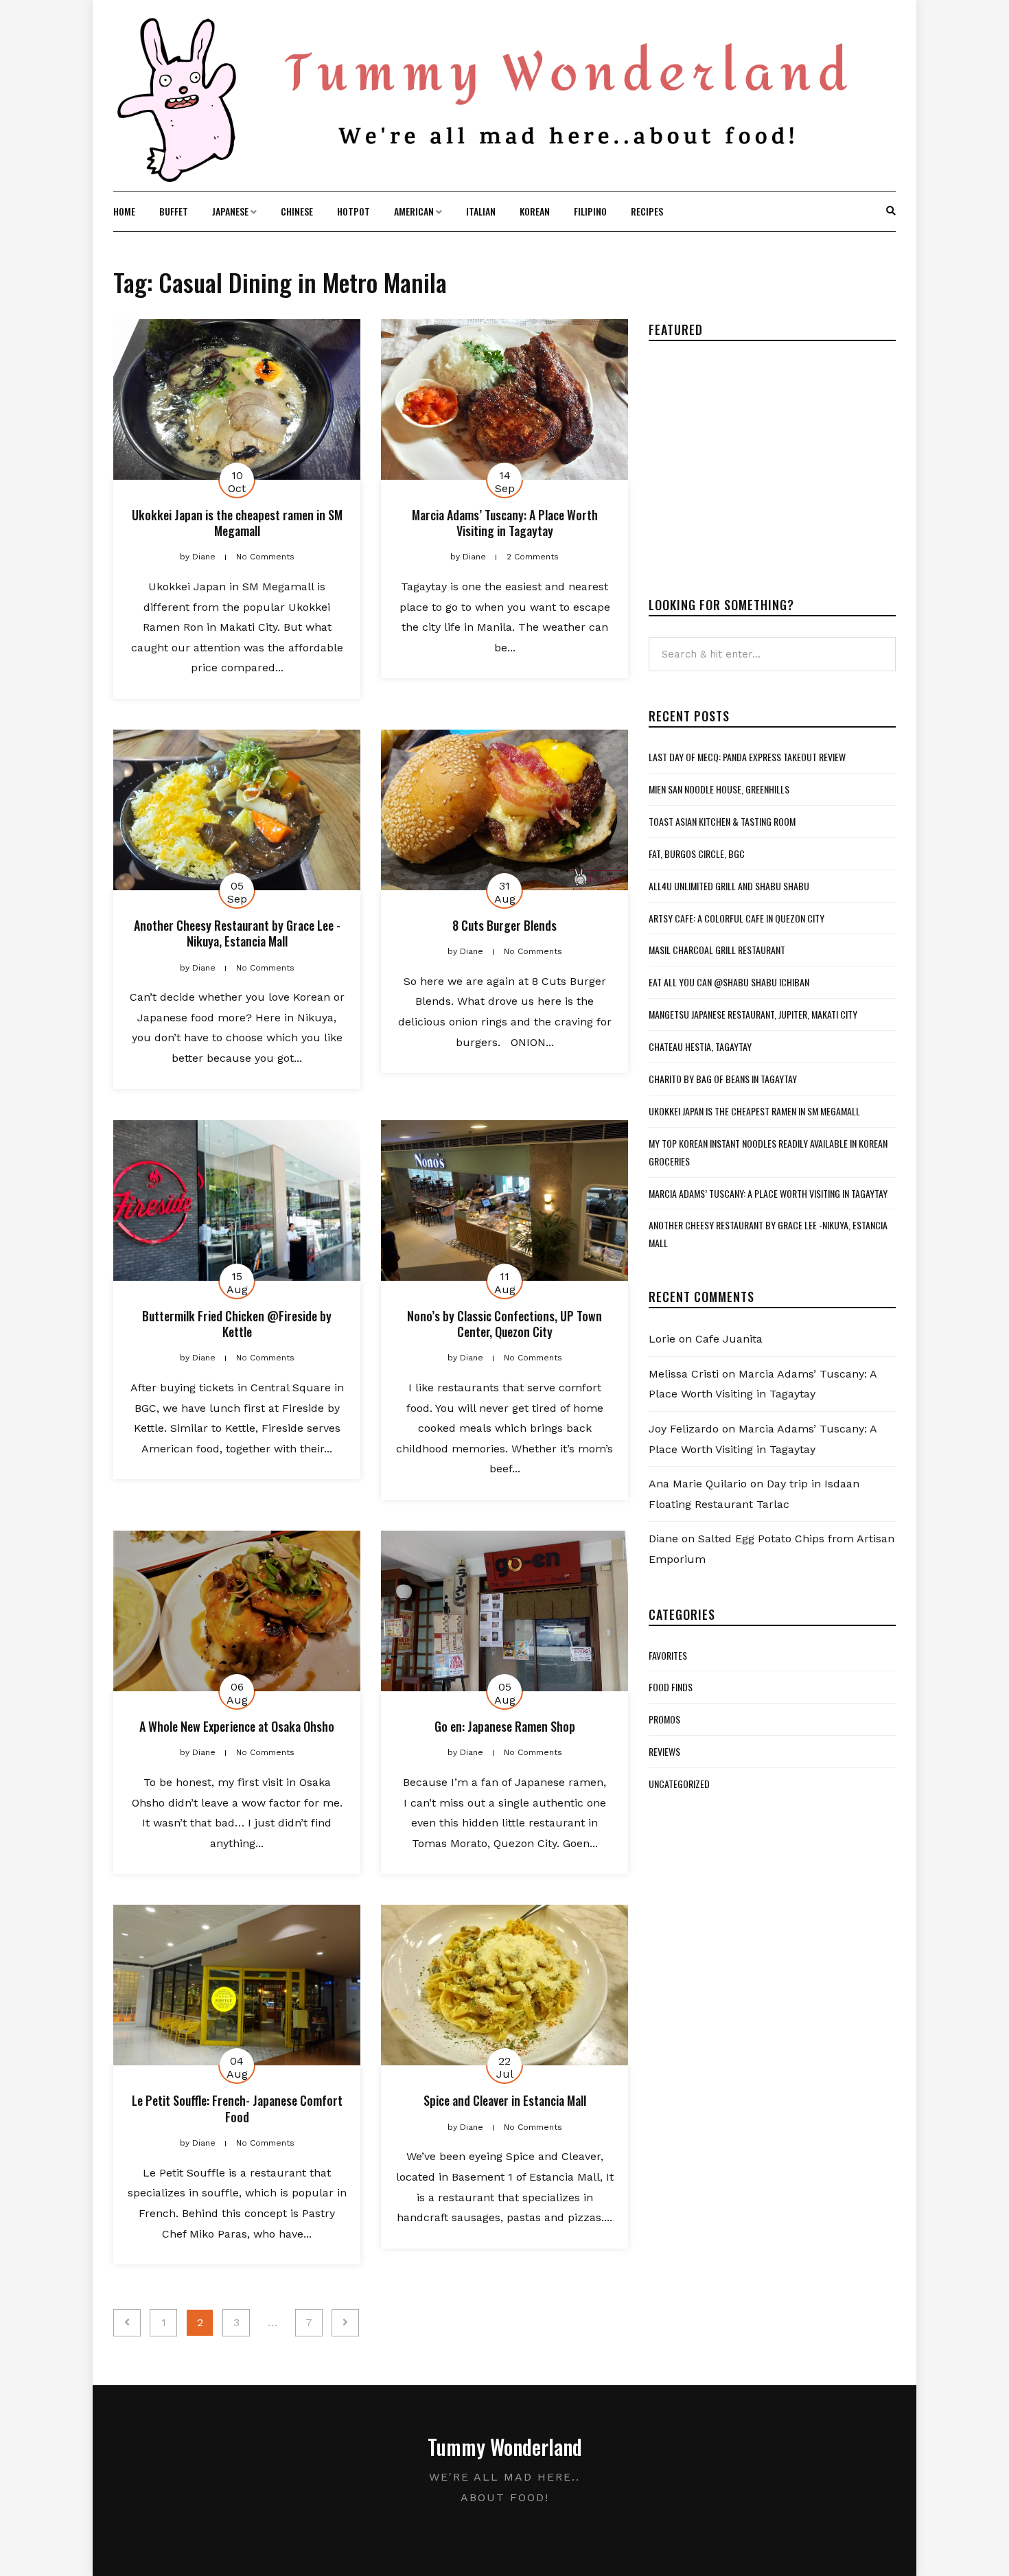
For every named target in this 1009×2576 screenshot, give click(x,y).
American (414, 211)
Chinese (297, 211)
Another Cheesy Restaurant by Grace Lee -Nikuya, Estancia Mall (237, 933)
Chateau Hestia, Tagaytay (700, 1046)
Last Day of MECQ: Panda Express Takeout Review (747, 757)
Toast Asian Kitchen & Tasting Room (722, 821)
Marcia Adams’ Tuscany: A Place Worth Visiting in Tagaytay (505, 523)
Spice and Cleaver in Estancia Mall (505, 2100)
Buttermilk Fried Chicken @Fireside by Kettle (237, 1324)
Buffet (174, 211)
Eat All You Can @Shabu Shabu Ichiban (729, 982)
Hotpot (353, 211)
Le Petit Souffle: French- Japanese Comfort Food (237, 2108)
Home (124, 211)
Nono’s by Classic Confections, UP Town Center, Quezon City (505, 1324)
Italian (481, 211)
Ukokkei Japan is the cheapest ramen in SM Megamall (237, 523)
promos (664, 1719)
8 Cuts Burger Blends (505, 925)
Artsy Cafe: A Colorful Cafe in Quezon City (737, 918)
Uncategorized (679, 1784)
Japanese (230, 211)
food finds (671, 1687)
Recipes (647, 211)
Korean (535, 211)
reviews (664, 1751)
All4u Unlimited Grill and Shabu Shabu (729, 886)
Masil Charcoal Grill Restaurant (717, 950)
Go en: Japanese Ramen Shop (505, 1726)
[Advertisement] (764, 458)
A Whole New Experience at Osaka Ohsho (237, 1726)
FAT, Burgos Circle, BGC (697, 854)
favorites (668, 1655)
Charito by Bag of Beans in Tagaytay (723, 1079)
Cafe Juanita (729, 1339)
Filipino (590, 211)
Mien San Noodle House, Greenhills (719, 789)
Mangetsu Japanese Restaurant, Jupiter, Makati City (753, 1014)
